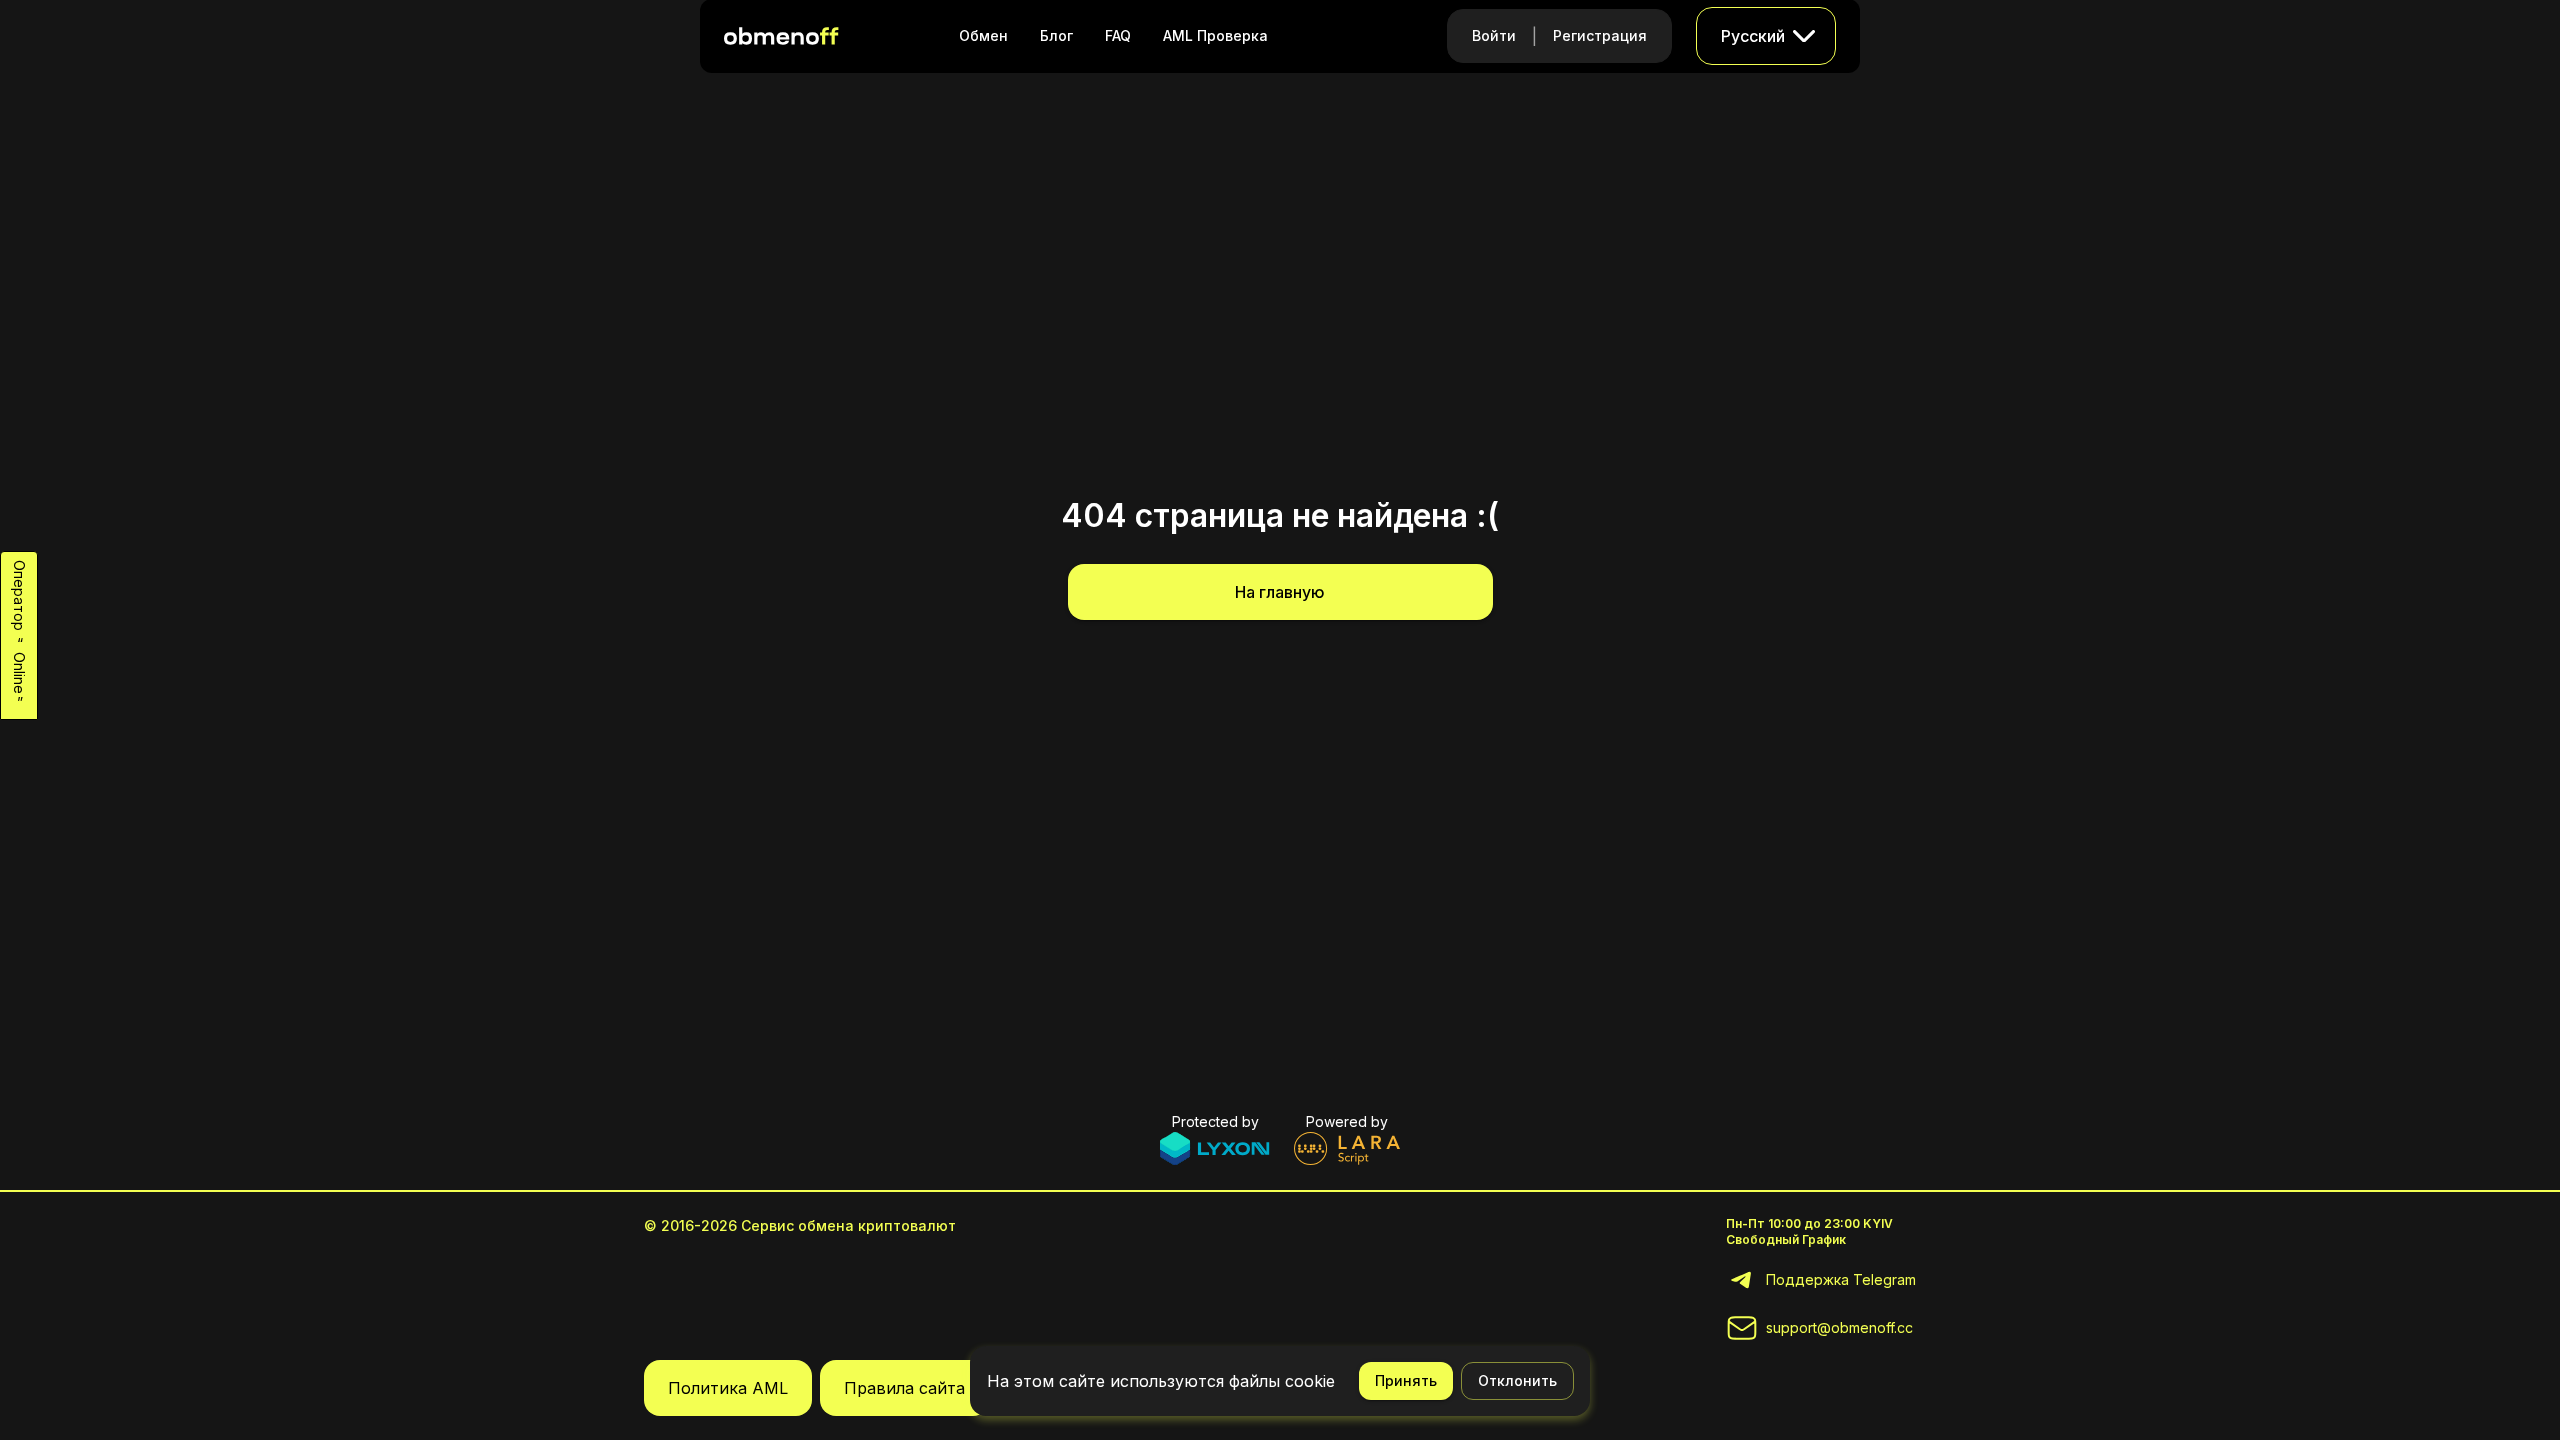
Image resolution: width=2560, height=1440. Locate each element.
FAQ (1118, 35)
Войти (1494, 35)
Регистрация (1600, 35)
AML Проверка (1215, 35)
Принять (1406, 1380)
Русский (1753, 36)
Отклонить (1517, 1380)
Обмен (983, 35)
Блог (1056, 35)
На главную (1280, 592)
